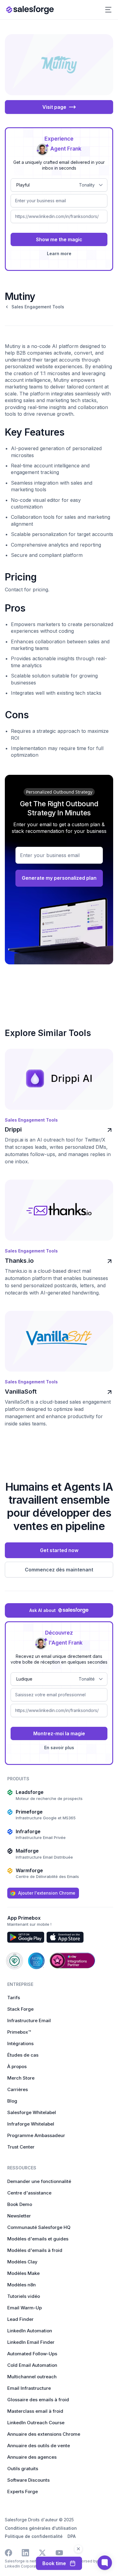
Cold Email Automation (32, 2365)
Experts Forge (23, 2492)
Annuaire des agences (32, 2457)
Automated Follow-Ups (32, 2354)
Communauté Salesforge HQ (39, 2227)
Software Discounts (28, 2480)
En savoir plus (59, 1748)
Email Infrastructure (29, 2388)
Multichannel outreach (32, 2377)
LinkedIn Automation (30, 2331)
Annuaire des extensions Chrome (44, 2434)
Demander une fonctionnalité (39, 2181)
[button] (108, 10)
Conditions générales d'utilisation (41, 2528)
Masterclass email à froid (35, 2411)
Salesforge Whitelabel (32, 2112)
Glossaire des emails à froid (38, 2400)
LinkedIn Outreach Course (36, 2423)
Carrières (18, 2089)
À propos (17, 2066)
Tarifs (14, 1998)
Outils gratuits (23, 2469)
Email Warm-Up (25, 2308)
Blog (12, 2101)
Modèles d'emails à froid (35, 2250)
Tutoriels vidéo (24, 2296)
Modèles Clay (22, 2262)
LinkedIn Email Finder (31, 2342)
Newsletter (19, 2216)
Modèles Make (23, 2273)
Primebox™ (19, 2032)
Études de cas (23, 2055)
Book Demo (20, 2204)
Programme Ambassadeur (36, 2135)
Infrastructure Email (29, 2021)
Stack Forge (20, 2009)
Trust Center (21, 2147)
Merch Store (21, 2078)
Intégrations (20, 2043)
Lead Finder (20, 2319)
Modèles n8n (21, 2285)
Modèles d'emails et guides (38, 2239)
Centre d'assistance (29, 2193)
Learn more (59, 253)
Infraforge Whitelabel (31, 2124)
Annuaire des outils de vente (39, 2446)
